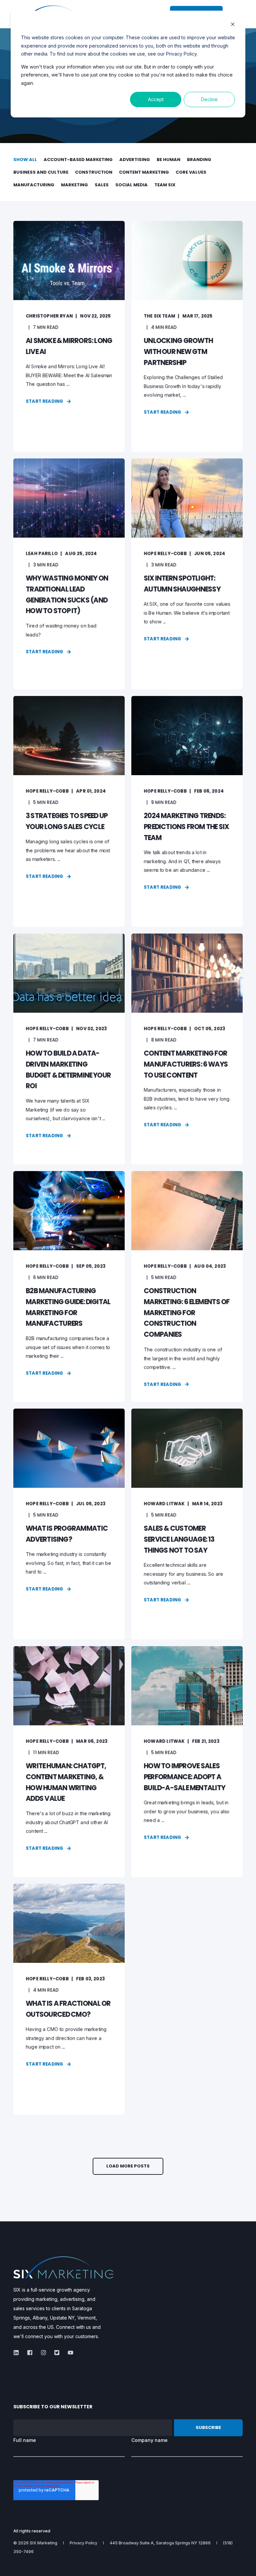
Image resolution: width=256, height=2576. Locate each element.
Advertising (135, 160)
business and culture (41, 172)
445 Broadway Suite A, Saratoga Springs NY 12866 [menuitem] (160, 2543)
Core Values (191, 172)
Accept (156, 99)
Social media (131, 185)
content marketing (144, 172)
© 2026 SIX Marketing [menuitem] (35, 2543)
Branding (199, 160)
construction (94, 172)
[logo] (63, 2267)
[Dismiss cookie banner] (233, 25)
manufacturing (34, 185)
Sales (102, 185)
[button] (128, 2166)
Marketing (74, 185)
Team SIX (165, 185)
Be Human (168, 160)
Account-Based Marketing (78, 160)
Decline (209, 99)
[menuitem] (83, 2543)
